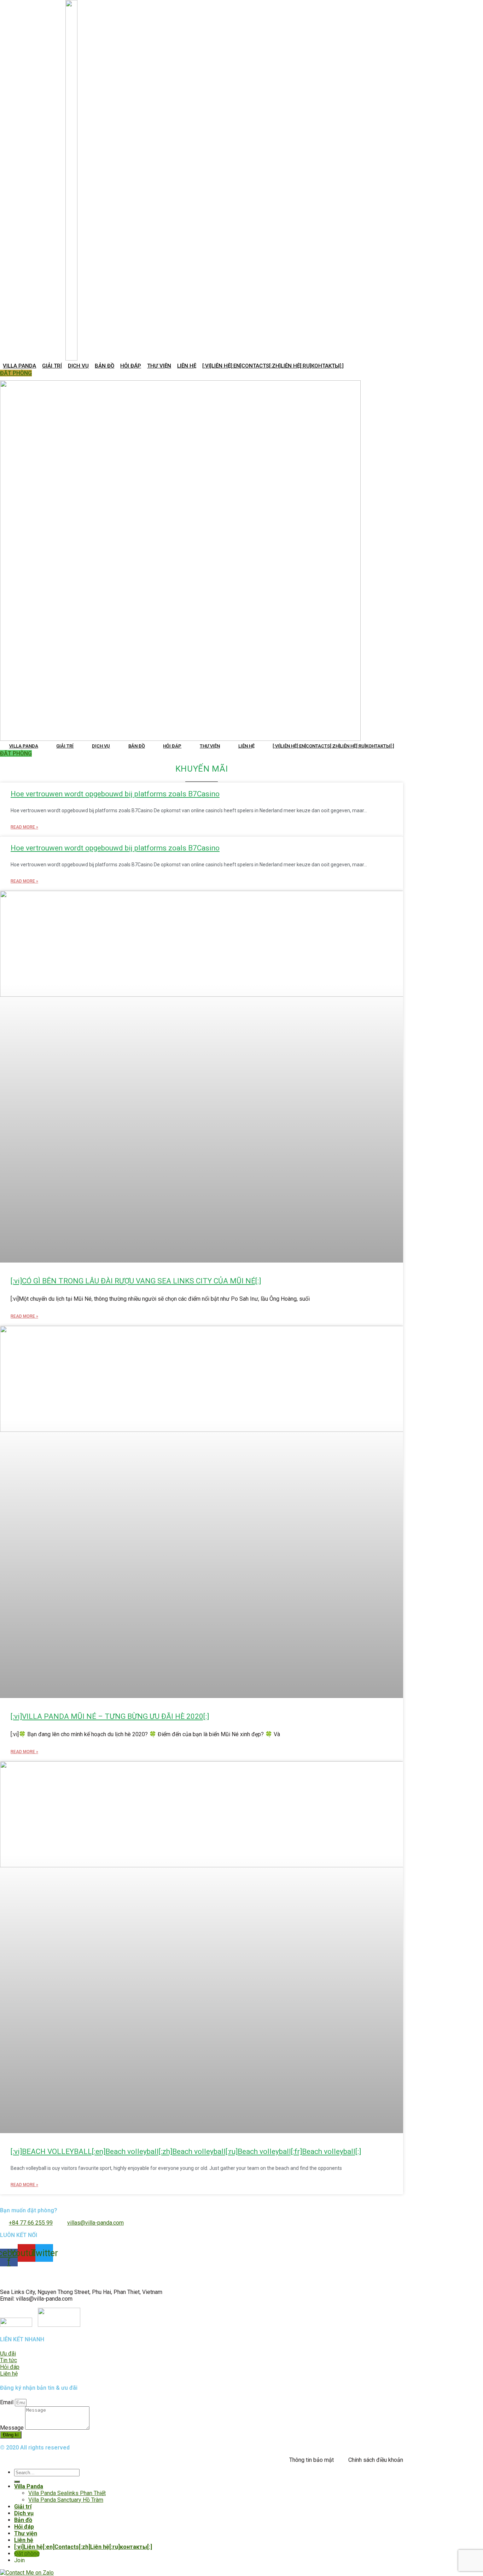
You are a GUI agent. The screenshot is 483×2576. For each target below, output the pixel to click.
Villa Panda (19, 366)
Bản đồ (104, 366)
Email (7, 2402)
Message (13, 2428)
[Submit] (17, 2482)
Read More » (24, 827)
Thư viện (159, 366)
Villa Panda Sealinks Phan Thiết (67, 2493)
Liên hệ (187, 366)
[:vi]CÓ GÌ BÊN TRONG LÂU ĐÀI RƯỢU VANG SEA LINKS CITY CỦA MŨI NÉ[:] (136, 1281)
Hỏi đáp (131, 366)
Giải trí (52, 366)
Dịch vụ (78, 366)
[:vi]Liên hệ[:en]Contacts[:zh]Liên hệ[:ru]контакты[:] (273, 366)
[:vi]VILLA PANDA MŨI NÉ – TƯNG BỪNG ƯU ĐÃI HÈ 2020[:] (110, 1716)
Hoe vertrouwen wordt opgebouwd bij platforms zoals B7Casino (115, 794)
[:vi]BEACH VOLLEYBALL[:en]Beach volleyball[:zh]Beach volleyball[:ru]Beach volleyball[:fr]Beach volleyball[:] (186, 2151)
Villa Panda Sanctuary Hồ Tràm (66, 2500)
